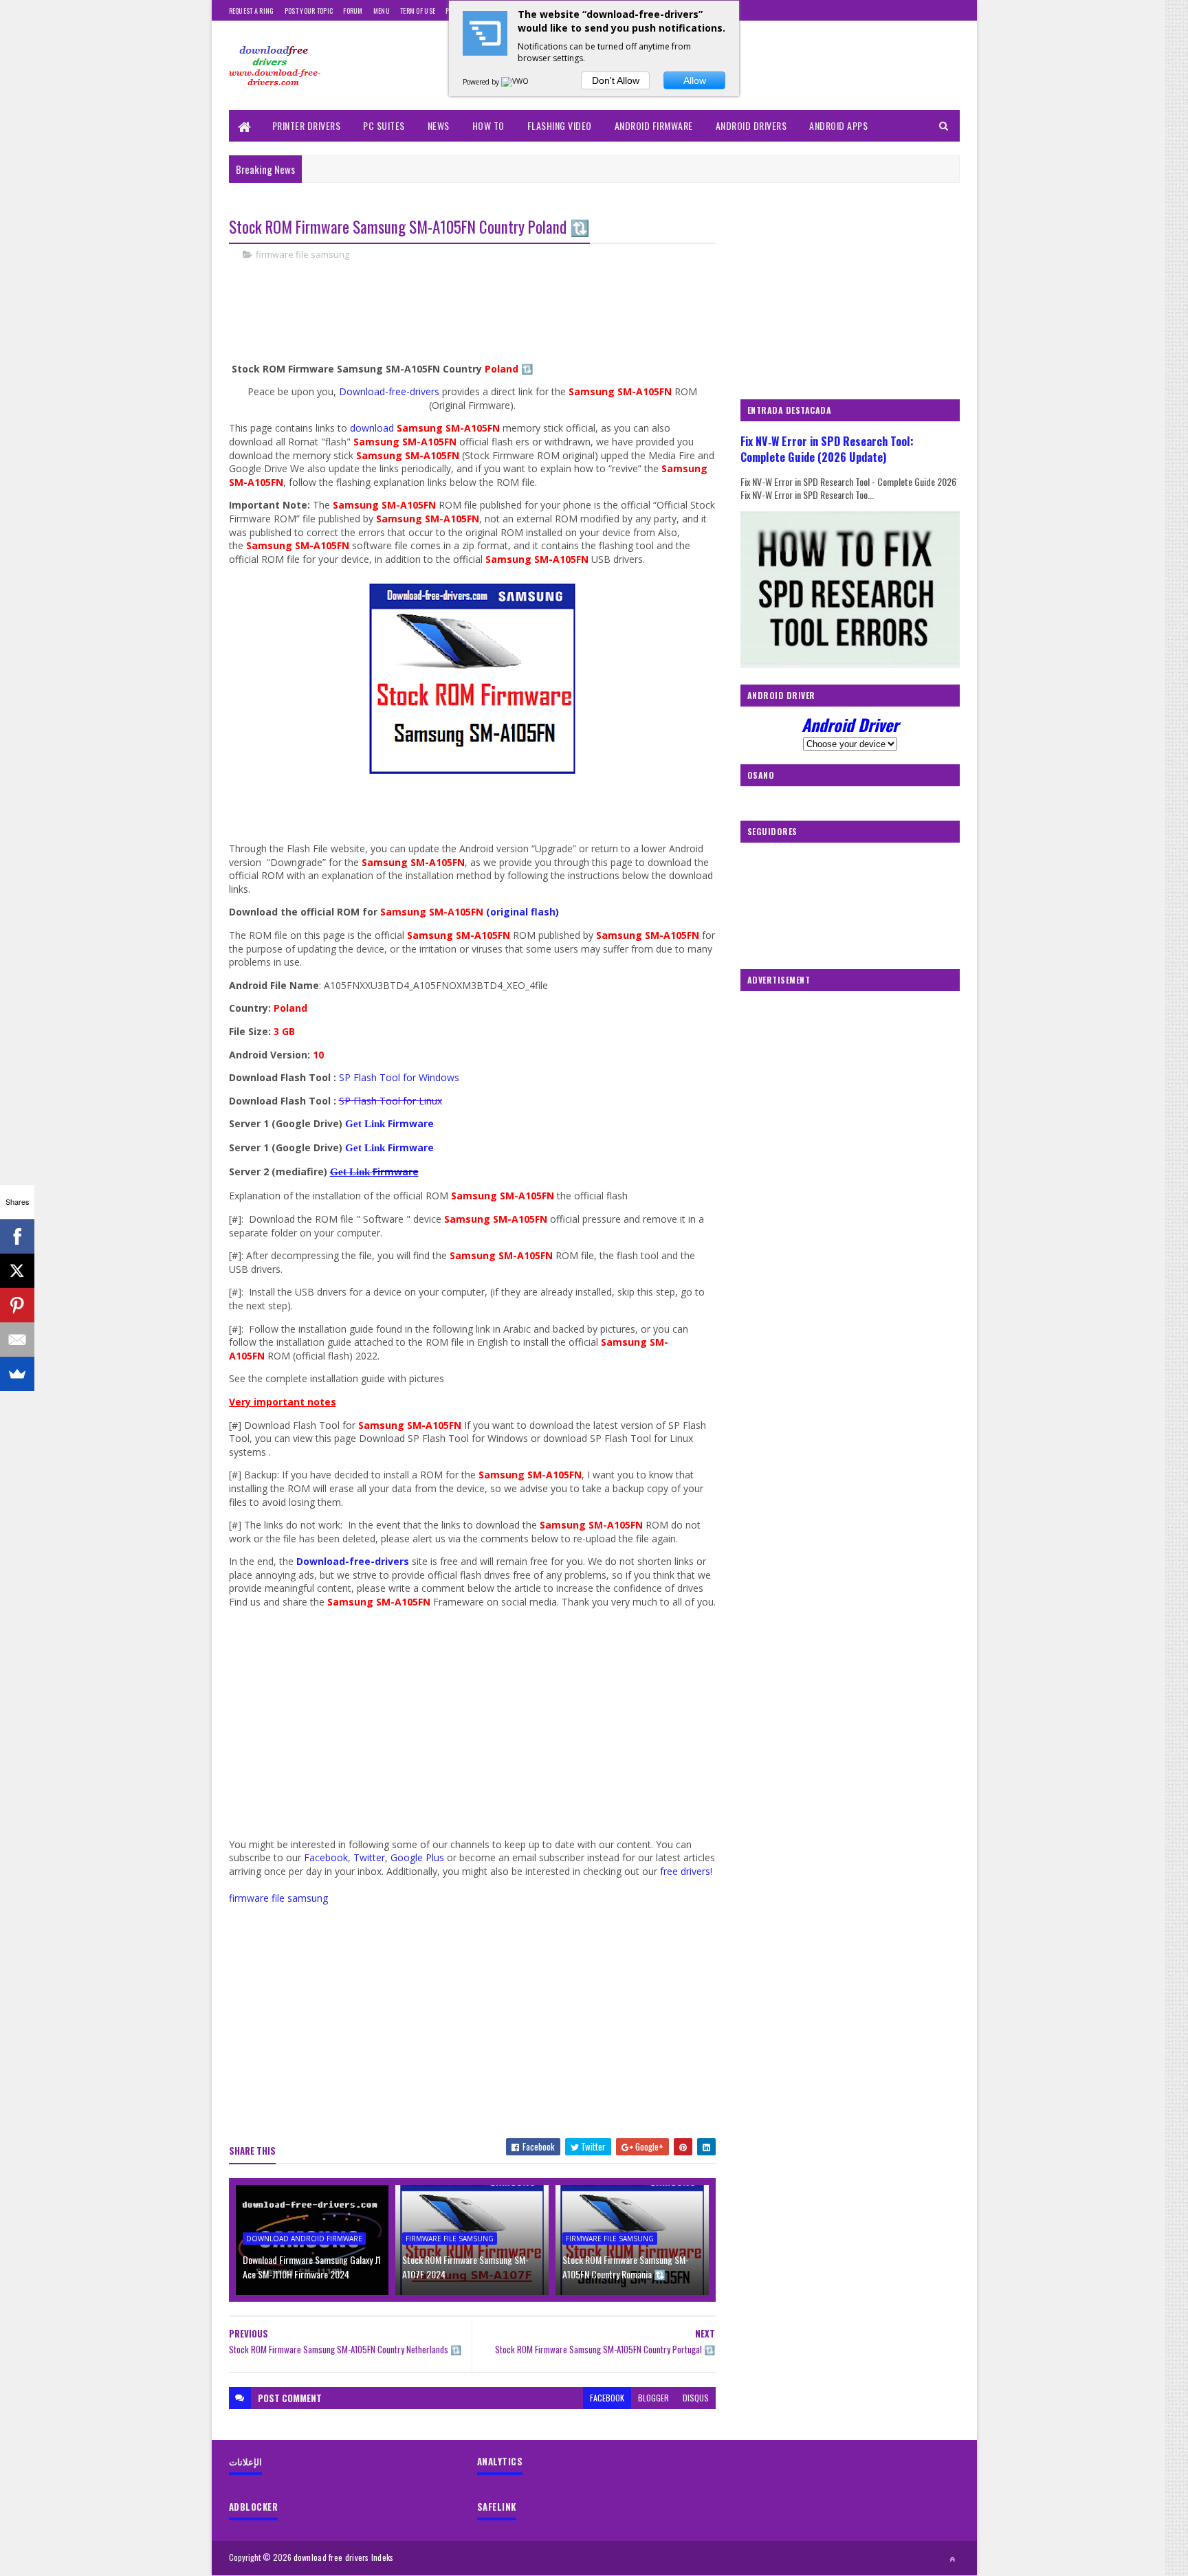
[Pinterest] (17, 1305)
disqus (696, 2398)
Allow (695, 80)
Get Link (351, 1172)
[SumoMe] (17, 1374)
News (439, 125)
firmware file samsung (302, 254)
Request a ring (252, 11)
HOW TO (488, 125)
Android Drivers (751, 125)
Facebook (326, 1857)
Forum (353, 11)
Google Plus (417, 1857)
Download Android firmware (304, 2239)
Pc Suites (384, 125)
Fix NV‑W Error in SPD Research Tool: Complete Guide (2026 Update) (827, 449)
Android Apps (838, 125)
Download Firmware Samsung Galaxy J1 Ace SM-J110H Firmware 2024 (312, 2267)
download (373, 428)
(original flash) (522, 912)
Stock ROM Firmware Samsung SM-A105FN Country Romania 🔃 (626, 2267)
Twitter (369, 1857)
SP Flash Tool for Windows (400, 1077)
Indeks (383, 2557)
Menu (382, 11)
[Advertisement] (479, 318)
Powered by (482, 82)
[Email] (17, 1340)
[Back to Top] (952, 2559)
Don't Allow (616, 80)
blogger (653, 2398)
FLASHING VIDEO (560, 125)
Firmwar (393, 1172)
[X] (17, 1271)
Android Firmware (654, 125)
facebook (607, 2398)
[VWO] (516, 82)
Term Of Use (418, 11)
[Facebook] (17, 1236)
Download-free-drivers (389, 391)
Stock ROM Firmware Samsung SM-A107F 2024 (465, 2267)
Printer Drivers (307, 125)
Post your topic (309, 11)
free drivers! (686, 1871)
